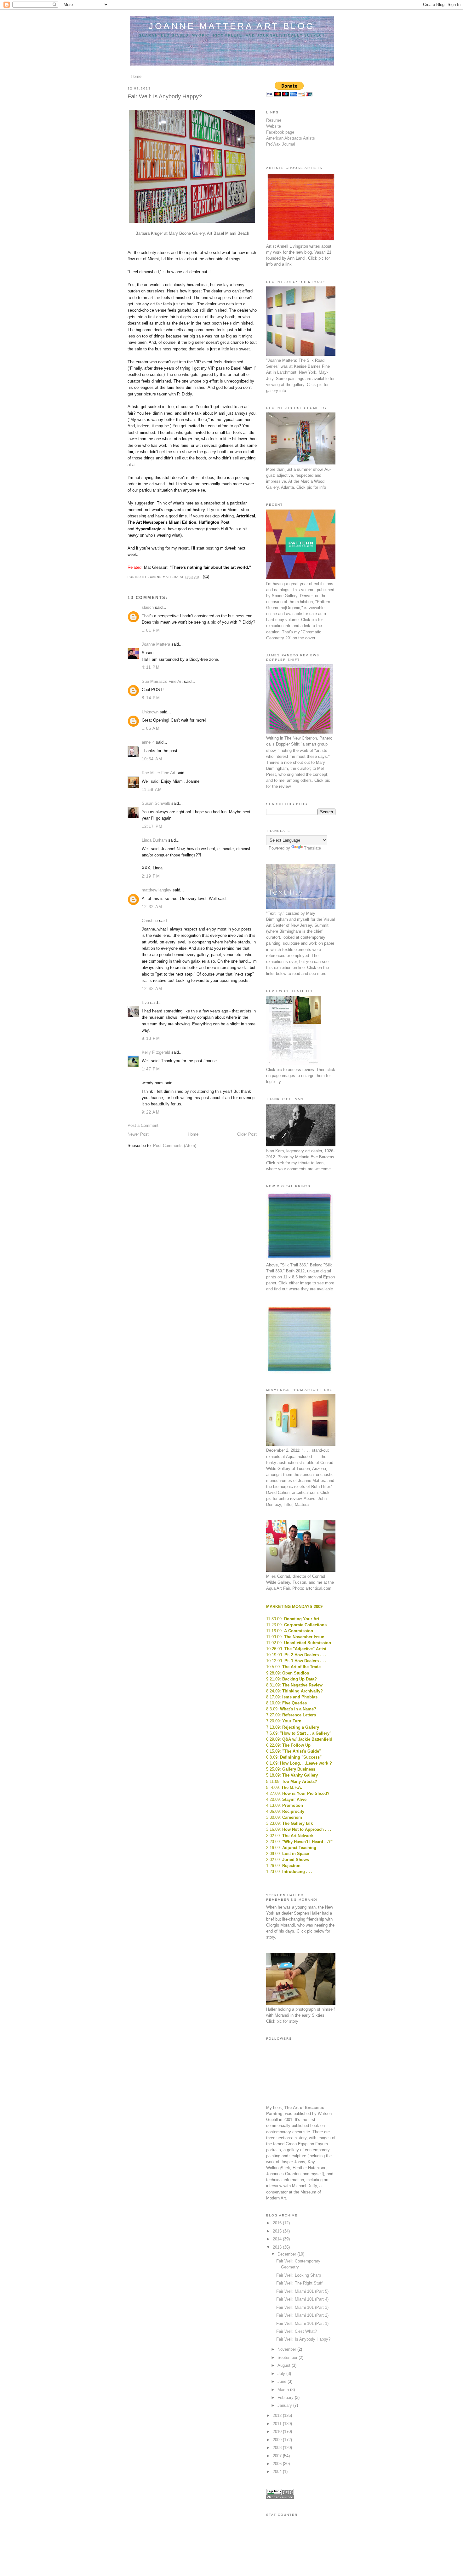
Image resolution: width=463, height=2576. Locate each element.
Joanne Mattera (156, 644)
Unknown (150, 712)
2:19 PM (151, 876)
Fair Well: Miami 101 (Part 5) (302, 2291)
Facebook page (280, 132)
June (283, 2381)
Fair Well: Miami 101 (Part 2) (302, 2315)
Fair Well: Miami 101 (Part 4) (302, 2299)
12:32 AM (152, 907)
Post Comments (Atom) (175, 1146)
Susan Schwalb (156, 803)
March (284, 2390)
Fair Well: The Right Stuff (299, 2283)
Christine (150, 921)
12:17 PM (152, 826)
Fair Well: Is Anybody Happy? (303, 2339)
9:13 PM (151, 1038)
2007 (278, 2456)
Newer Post (138, 1134)
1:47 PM (151, 1069)
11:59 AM (152, 790)
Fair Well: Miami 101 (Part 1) (302, 2323)
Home (136, 76)
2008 (278, 2448)
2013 (278, 2247)
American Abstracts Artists (291, 138)
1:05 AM (151, 728)
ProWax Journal (281, 144)
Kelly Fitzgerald (156, 1052)
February (286, 2397)
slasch (148, 607)
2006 (278, 2464)
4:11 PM (151, 667)
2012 (278, 2415)
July (282, 2374)
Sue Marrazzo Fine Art (162, 681)
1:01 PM (151, 630)
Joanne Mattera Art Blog (232, 26)
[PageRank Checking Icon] (280, 2497)
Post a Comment (143, 1125)
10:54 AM (152, 759)
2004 (278, 2472)
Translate (312, 848)
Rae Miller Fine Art (159, 773)
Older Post (247, 1134)
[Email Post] (205, 577)
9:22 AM (151, 1112)
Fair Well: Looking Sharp (299, 2275)
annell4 (148, 742)
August (285, 2365)
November (287, 2349)
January (285, 2405)
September (288, 2357)
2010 (278, 2432)
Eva (145, 1003)
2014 (278, 2239)
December (287, 2254)
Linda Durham (154, 840)
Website (274, 126)
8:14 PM (151, 698)
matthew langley (157, 890)
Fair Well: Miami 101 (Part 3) (302, 2307)
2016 (278, 2223)
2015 (278, 2231)
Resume (274, 120)
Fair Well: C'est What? (297, 2331)
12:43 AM (152, 989)
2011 (278, 2424)
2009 (278, 2440)
